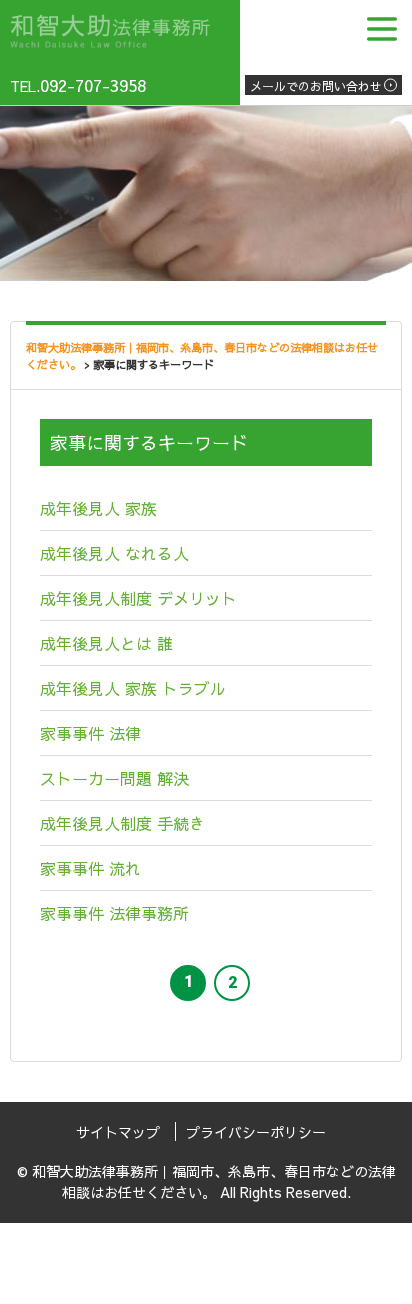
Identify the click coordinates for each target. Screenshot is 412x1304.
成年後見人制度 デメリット (138, 598)
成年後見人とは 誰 (106, 643)
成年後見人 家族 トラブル (133, 688)
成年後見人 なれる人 (114, 553)
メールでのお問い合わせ (316, 86)
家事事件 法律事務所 (114, 913)
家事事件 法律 (90, 733)
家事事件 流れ (90, 868)
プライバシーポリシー (256, 1132)
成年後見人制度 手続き (122, 823)
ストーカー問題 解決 (114, 778)
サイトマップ (118, 1132)
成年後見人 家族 (98, 508)
